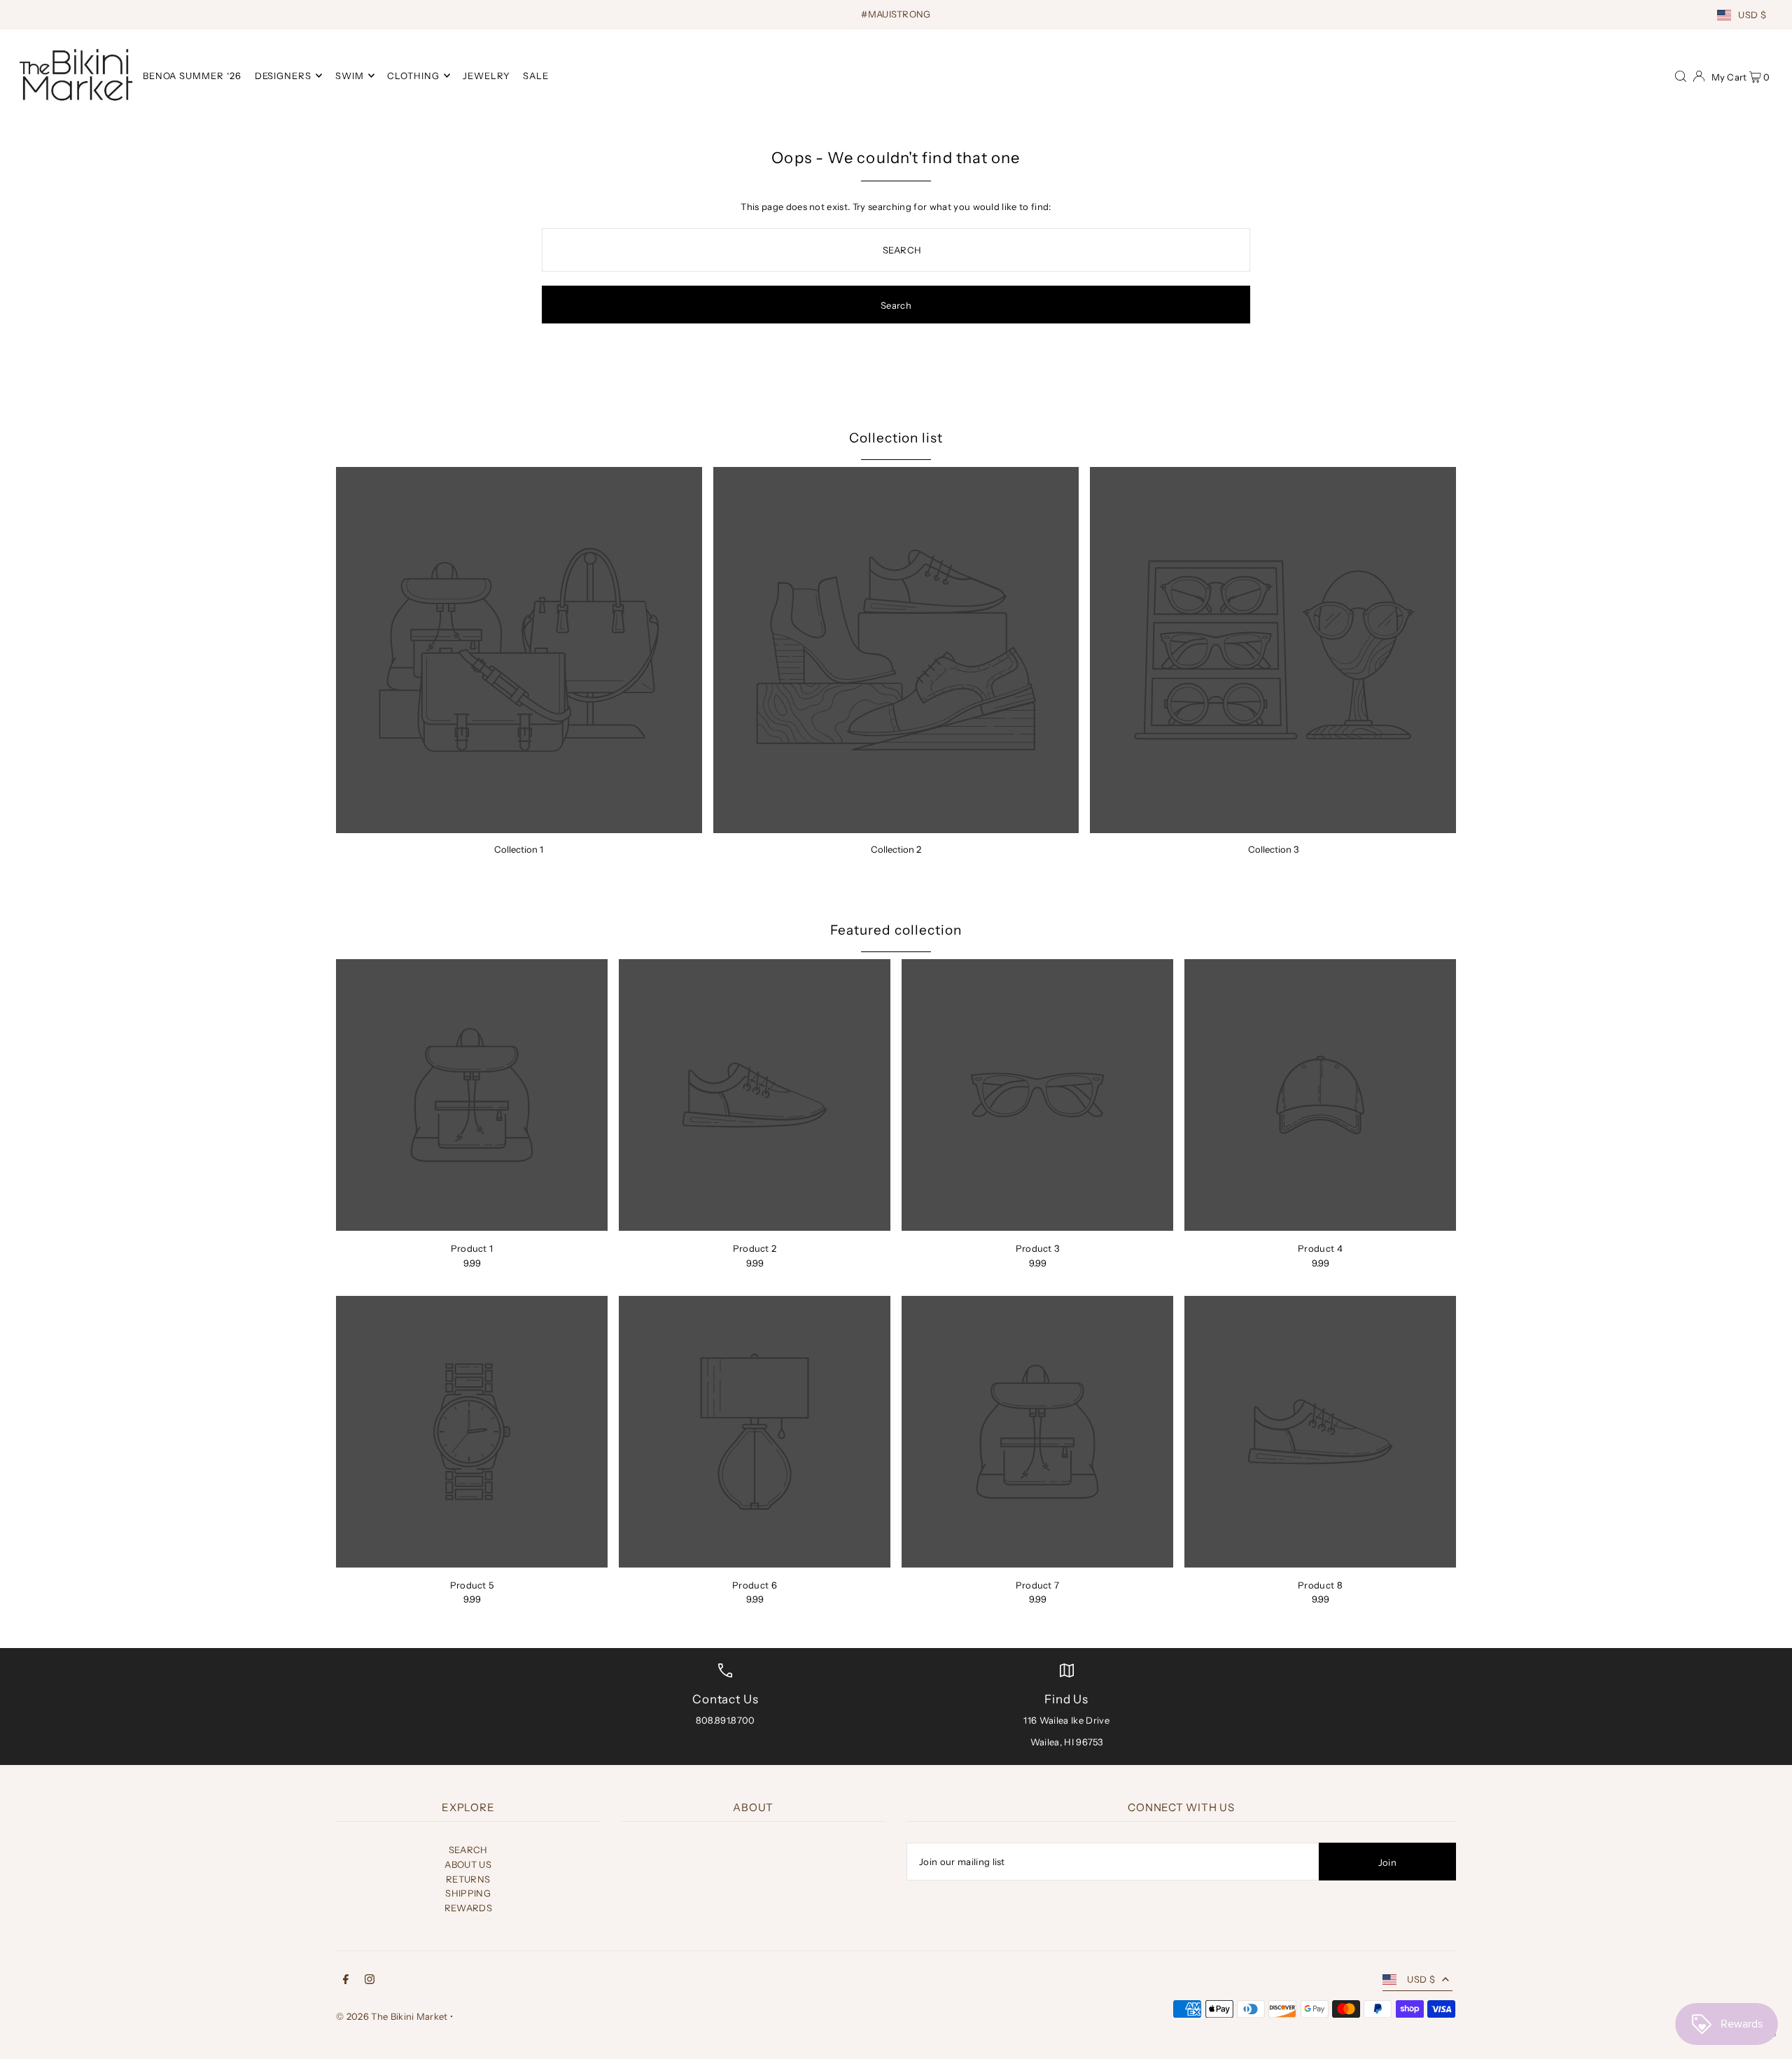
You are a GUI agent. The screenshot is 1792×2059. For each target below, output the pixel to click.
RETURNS (468, 1879)
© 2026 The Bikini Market (392, 2016)
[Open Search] (1681, 75)
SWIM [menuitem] (350, 76)
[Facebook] (346, 1981)
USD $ (1752, 15)
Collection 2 (896, 849)
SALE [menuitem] (536, 76)
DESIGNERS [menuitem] (283, 76)
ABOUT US (468, 1864)
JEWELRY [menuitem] (486, 76)
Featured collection (896, 930)
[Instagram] (370, 1981)
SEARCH (468, 1850)
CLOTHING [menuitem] (413, 76)
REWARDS (468, 1908)
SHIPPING (468, 1893)
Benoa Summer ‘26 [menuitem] (192, 76)
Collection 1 (519, 849)
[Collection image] (519, 650)
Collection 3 (1273, 849)
